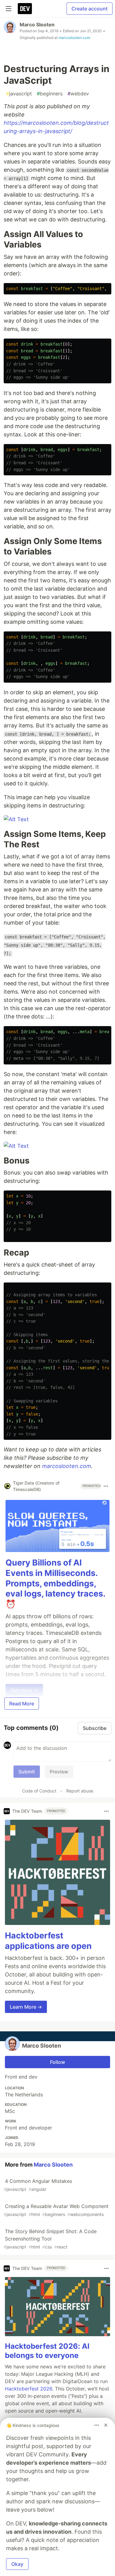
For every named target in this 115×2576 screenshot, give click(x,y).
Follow (57, 2062)
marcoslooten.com (74, 38)
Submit (27, 1772)
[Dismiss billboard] (106, 2425)
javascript (19, 94)
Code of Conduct (39, 1791)
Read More (22, 1704)
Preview (59, 1772)
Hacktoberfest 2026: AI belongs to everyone (47, 2351)
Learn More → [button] (26, 2007)
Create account (90, 9)
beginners (50, 94)
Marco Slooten (37, 25)
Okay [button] (17, 2564)
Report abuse (80, 1791)
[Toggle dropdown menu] (106, 1486)
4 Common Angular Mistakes (38, 2185)
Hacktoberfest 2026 (29, 2389)
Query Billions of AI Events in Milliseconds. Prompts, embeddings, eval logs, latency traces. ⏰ (55, 1583)
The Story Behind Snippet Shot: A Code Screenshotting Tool (50, 2239)
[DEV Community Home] (25, 9)
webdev (78, 94)
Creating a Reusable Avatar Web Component (56, 2210)
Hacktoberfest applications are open (48, 1941)
